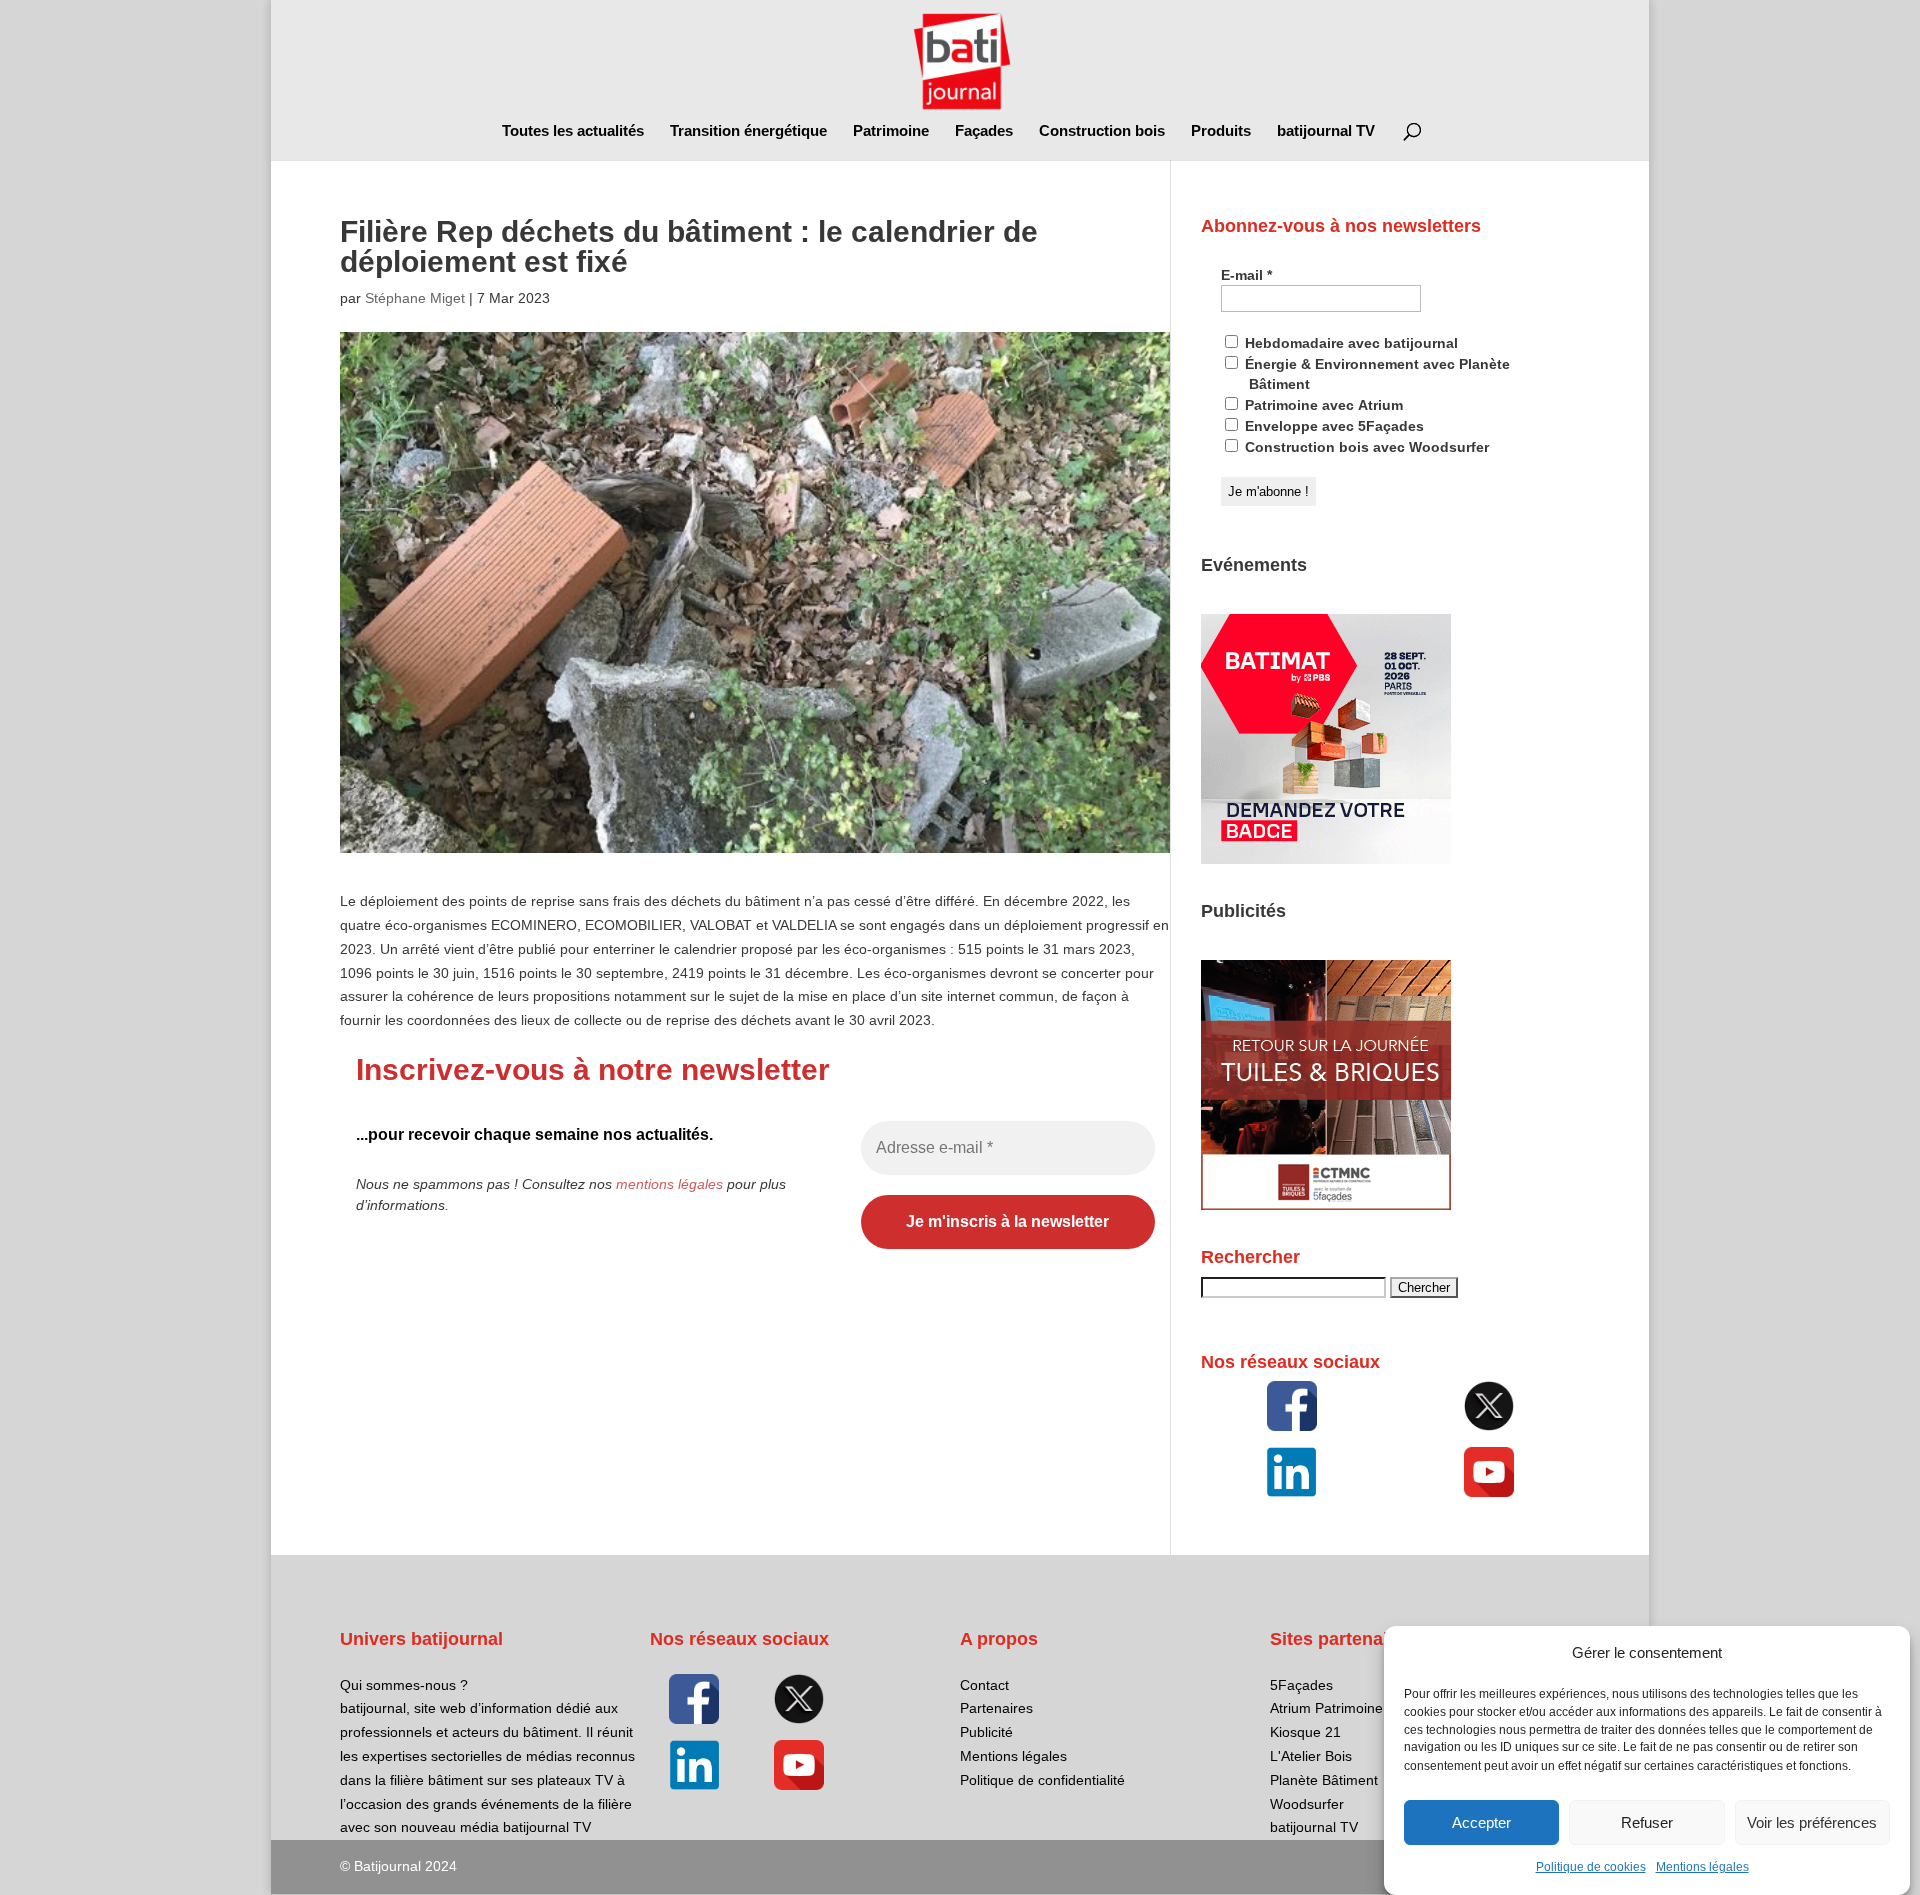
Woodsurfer (1307, 1804)
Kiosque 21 (1305, 1732)
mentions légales (669, 1184)
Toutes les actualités (573, 131)
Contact (984, 1685)
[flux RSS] (1292, 1406)
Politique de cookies (1591, 1867)
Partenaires (996, 1708)
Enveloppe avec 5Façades (1332, 426)
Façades (984, 131)
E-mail (1246, 275)
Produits (1221, 131)
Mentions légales (1702, 1867)
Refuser (1647, 1822)
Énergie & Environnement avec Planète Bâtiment (1375, 374)
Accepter (1481, 1822)
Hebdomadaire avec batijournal (1349, 343)
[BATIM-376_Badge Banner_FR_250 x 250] (1326, 859)
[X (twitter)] (1489, 1406)
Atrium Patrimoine (1326, 1708)
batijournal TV (1326, 131)
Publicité (986, 1732)
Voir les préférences (1812, 1822)
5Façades (1301, 1685)
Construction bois (1102, 131)
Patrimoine (891, 131)
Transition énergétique (748, 131)
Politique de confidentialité (1042, 1780)
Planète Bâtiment (1324, 1780)
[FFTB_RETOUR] (1326, 1205)
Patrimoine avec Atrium (1322, 405)
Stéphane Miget (415, 298)
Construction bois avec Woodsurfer (1365, 447)
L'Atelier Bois (1311, 1756)
